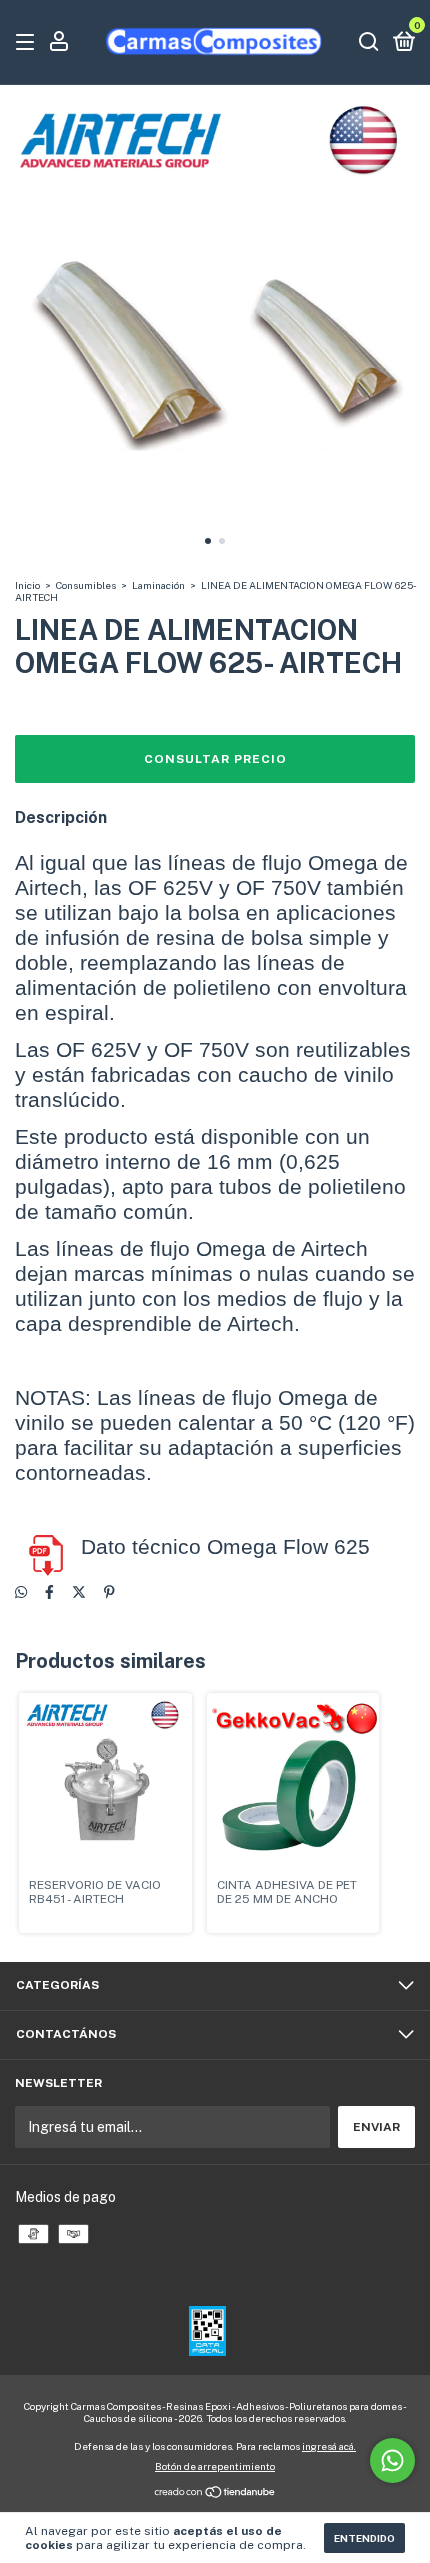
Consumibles (86, 585)
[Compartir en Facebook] (49, 1592)
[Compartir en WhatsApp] (21, 1592)
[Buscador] (369, 43)
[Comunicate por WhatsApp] (392, 2460)
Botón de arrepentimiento (215, 2466)
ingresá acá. (329, 2446)
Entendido (364, 2538)
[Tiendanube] (215, 2494)
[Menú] (28, 43)
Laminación (158, 585)
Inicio (27, 585)
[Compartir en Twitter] (79, 1592)
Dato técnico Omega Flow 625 (225, 1547)
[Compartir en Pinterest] (109, 1592)
